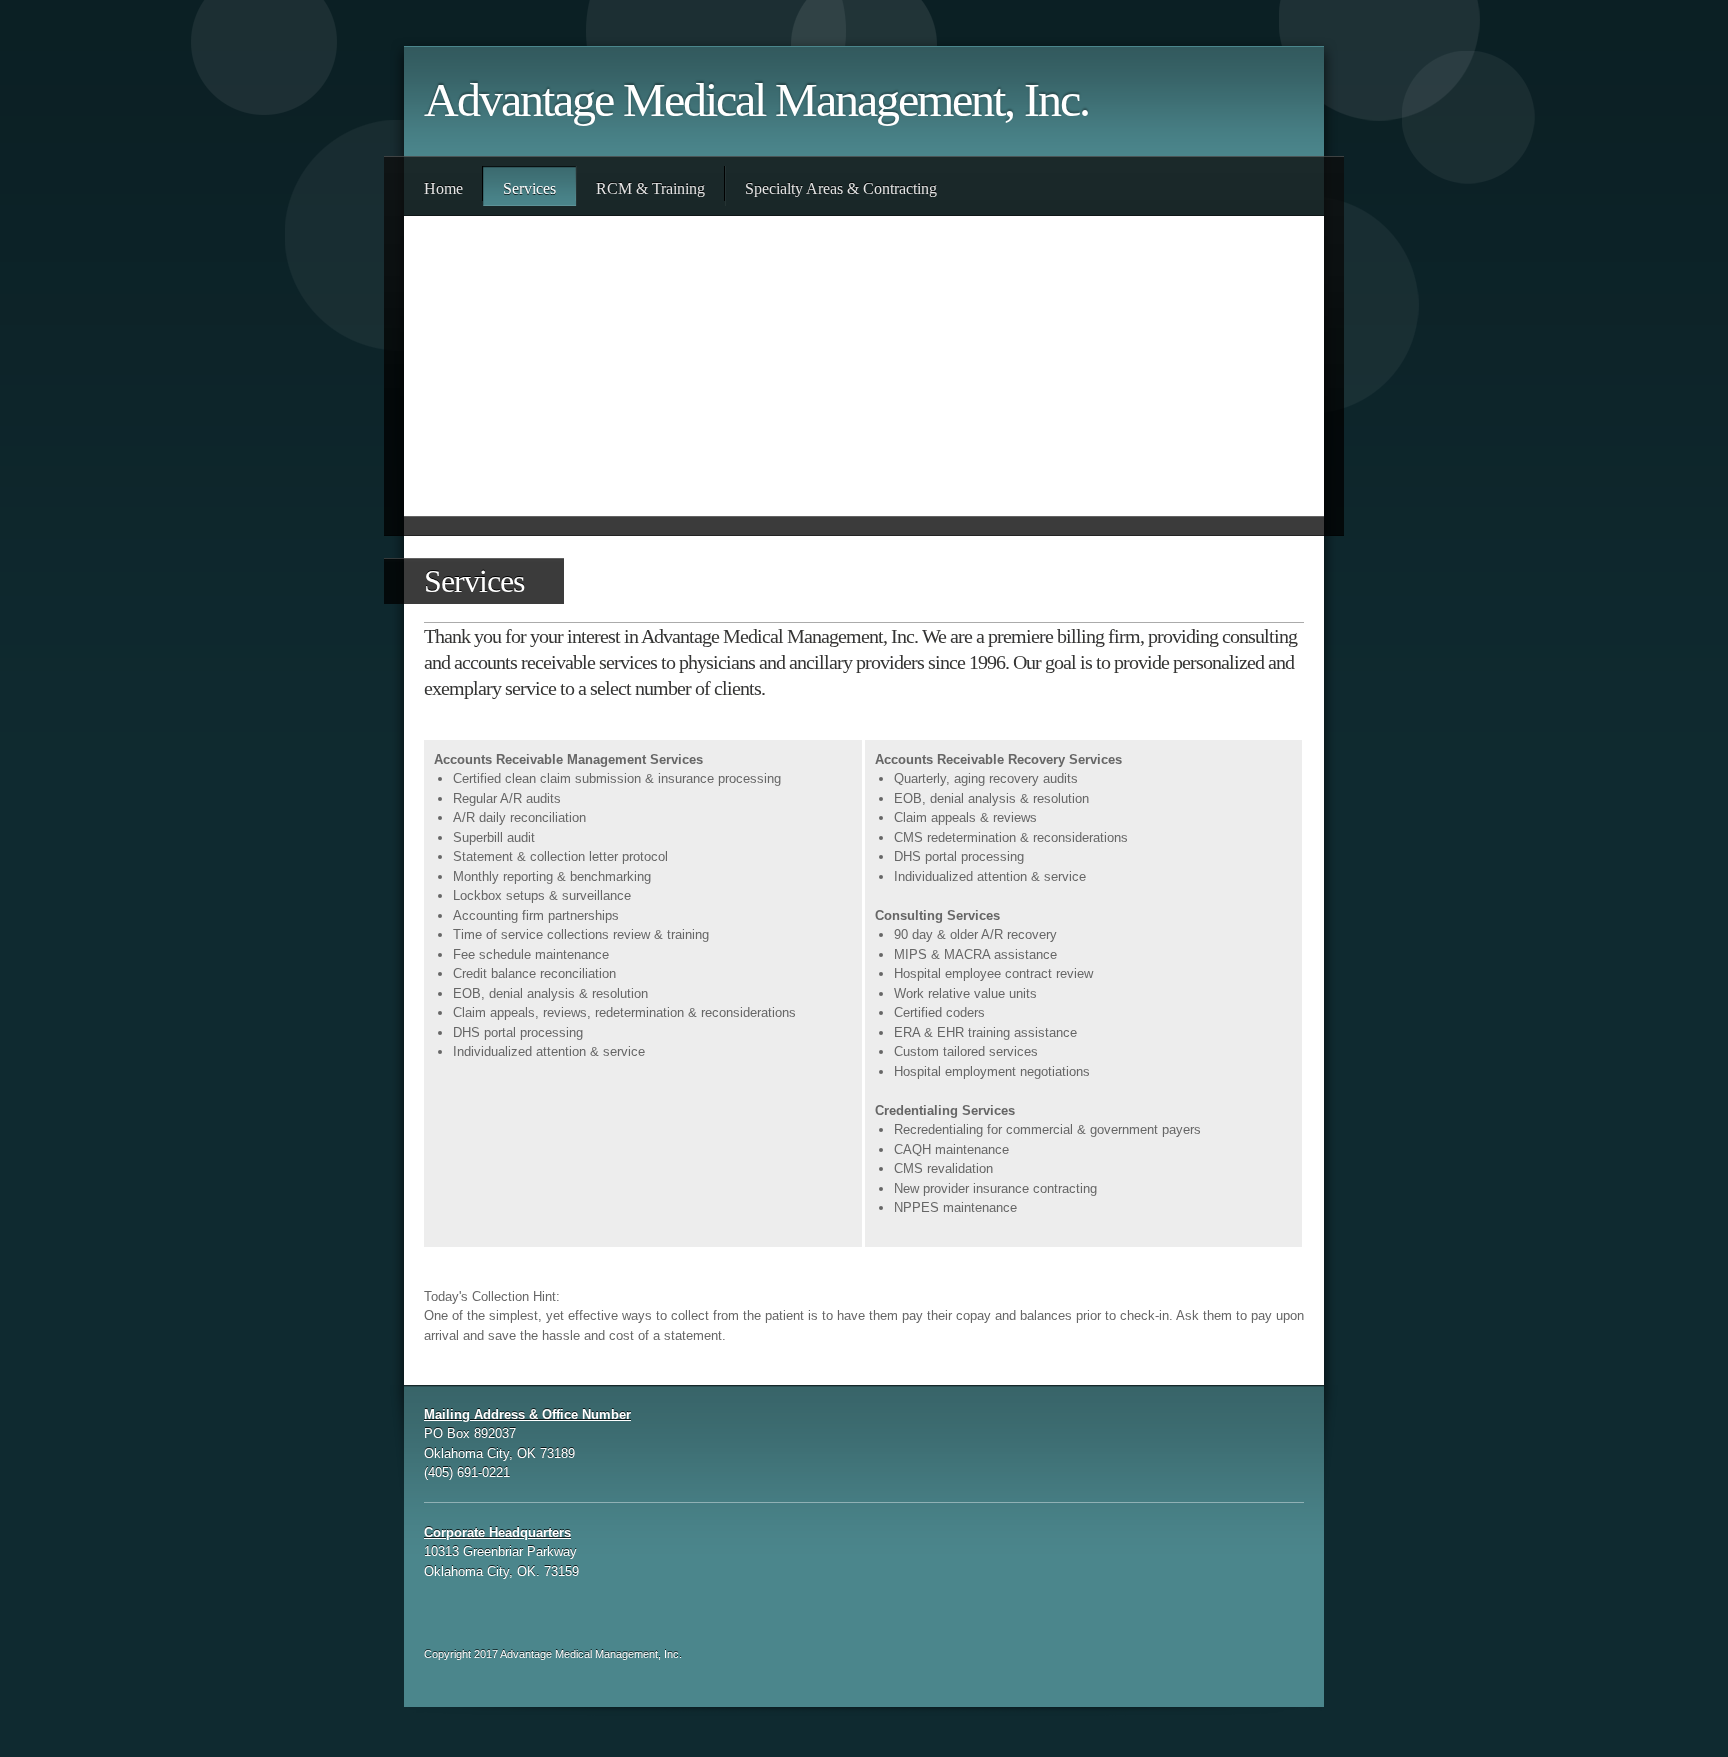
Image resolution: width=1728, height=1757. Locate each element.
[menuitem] (443, 186)
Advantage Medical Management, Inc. (756, 100)
